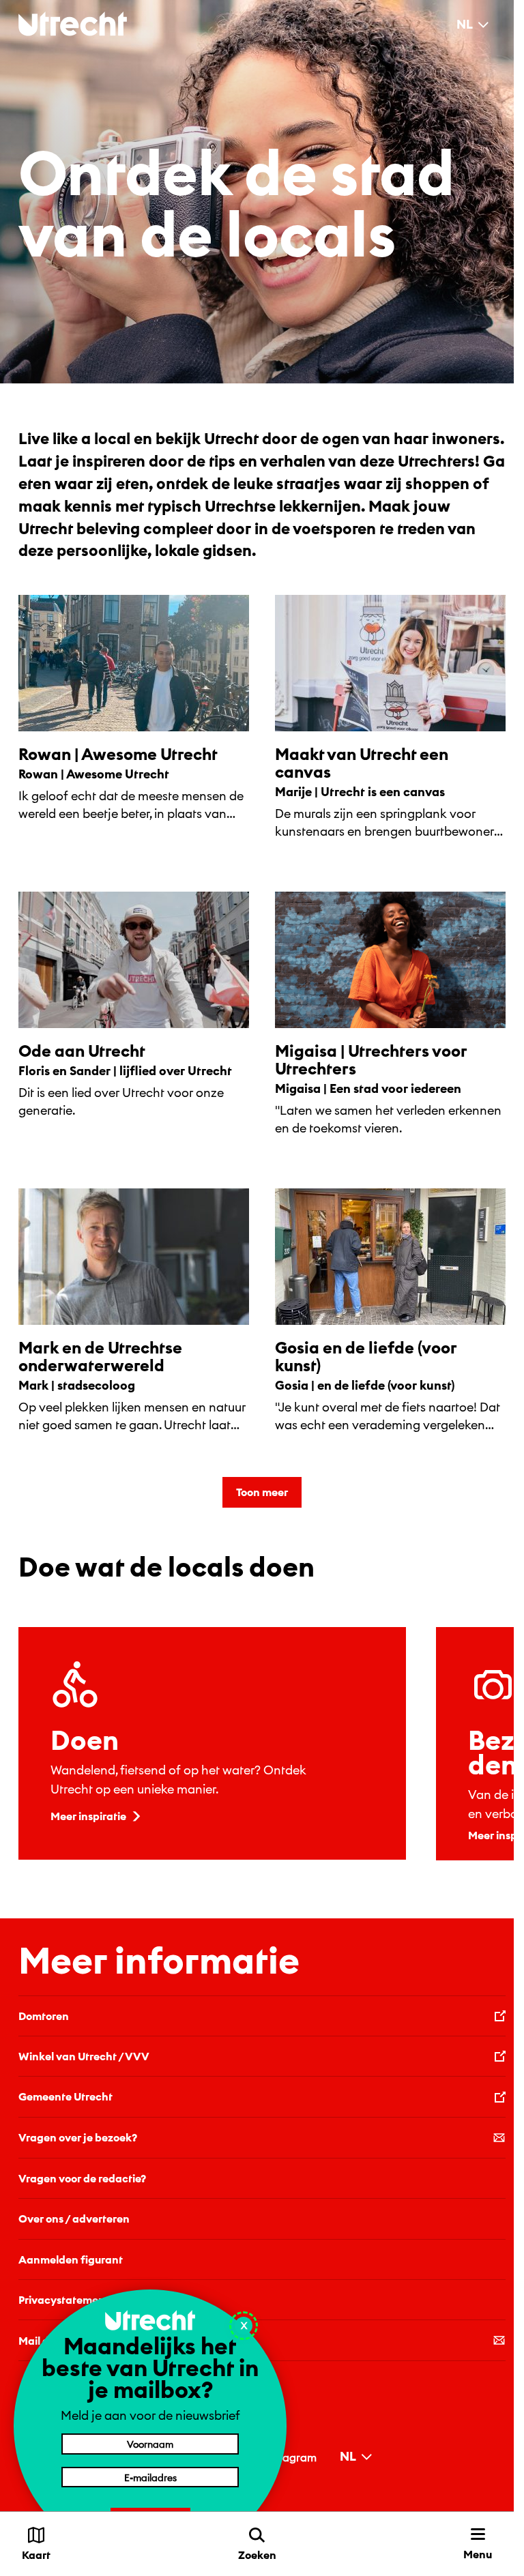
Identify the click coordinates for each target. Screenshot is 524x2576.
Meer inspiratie (88, 1816)
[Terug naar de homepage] (73, 24)
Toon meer (262, 1492)
